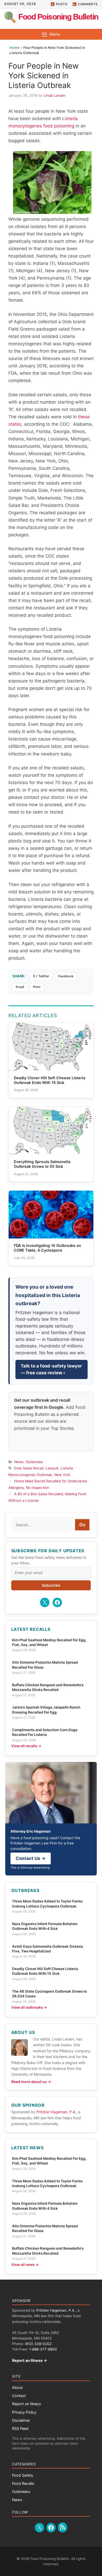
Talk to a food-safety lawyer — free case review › (51, 1369)
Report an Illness (27, 2404)
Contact (19, 2396)
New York (62, 1475)
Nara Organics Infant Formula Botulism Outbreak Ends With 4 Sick (45, 1926)
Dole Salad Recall (29, 1468)
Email (20, 987)
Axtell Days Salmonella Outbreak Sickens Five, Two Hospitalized (47, 1949)
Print (37, 987)
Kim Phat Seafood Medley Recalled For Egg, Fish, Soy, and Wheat (49, 1642)
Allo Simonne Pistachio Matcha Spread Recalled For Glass (45, 1665)
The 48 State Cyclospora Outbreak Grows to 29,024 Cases (49, 1994)
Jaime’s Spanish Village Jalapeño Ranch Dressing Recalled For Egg (46, 1710)
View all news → (25, 2265)
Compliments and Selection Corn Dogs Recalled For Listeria (45, 1732)
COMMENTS (88, 4)
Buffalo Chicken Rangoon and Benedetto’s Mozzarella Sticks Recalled (48, 1687)
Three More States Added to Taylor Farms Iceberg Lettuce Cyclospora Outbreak (47, 1904)
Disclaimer (21, 2420)
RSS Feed (20, 2428)
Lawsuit (52, 1468)
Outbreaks (34, 1462)
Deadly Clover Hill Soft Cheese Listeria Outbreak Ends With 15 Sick (45, 1971)
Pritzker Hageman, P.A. (56, 2112)
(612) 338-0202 (38, 2344)
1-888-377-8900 (43, 2349)
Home (14, 48)
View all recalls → (26, 1746)
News (19, 1462)
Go (82, 1525)
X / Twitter (41, 976)
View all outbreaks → (29, 2007)
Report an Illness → (30, 2360)
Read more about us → (31, 2082)
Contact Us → (31, 1858)
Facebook (66, 976)
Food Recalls (23, 2483)
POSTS (62, 4)
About (17, 2387)
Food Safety (23, 2475)
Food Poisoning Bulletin (58, 17)
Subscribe (51, 1585)
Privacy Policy (24, 2412)
